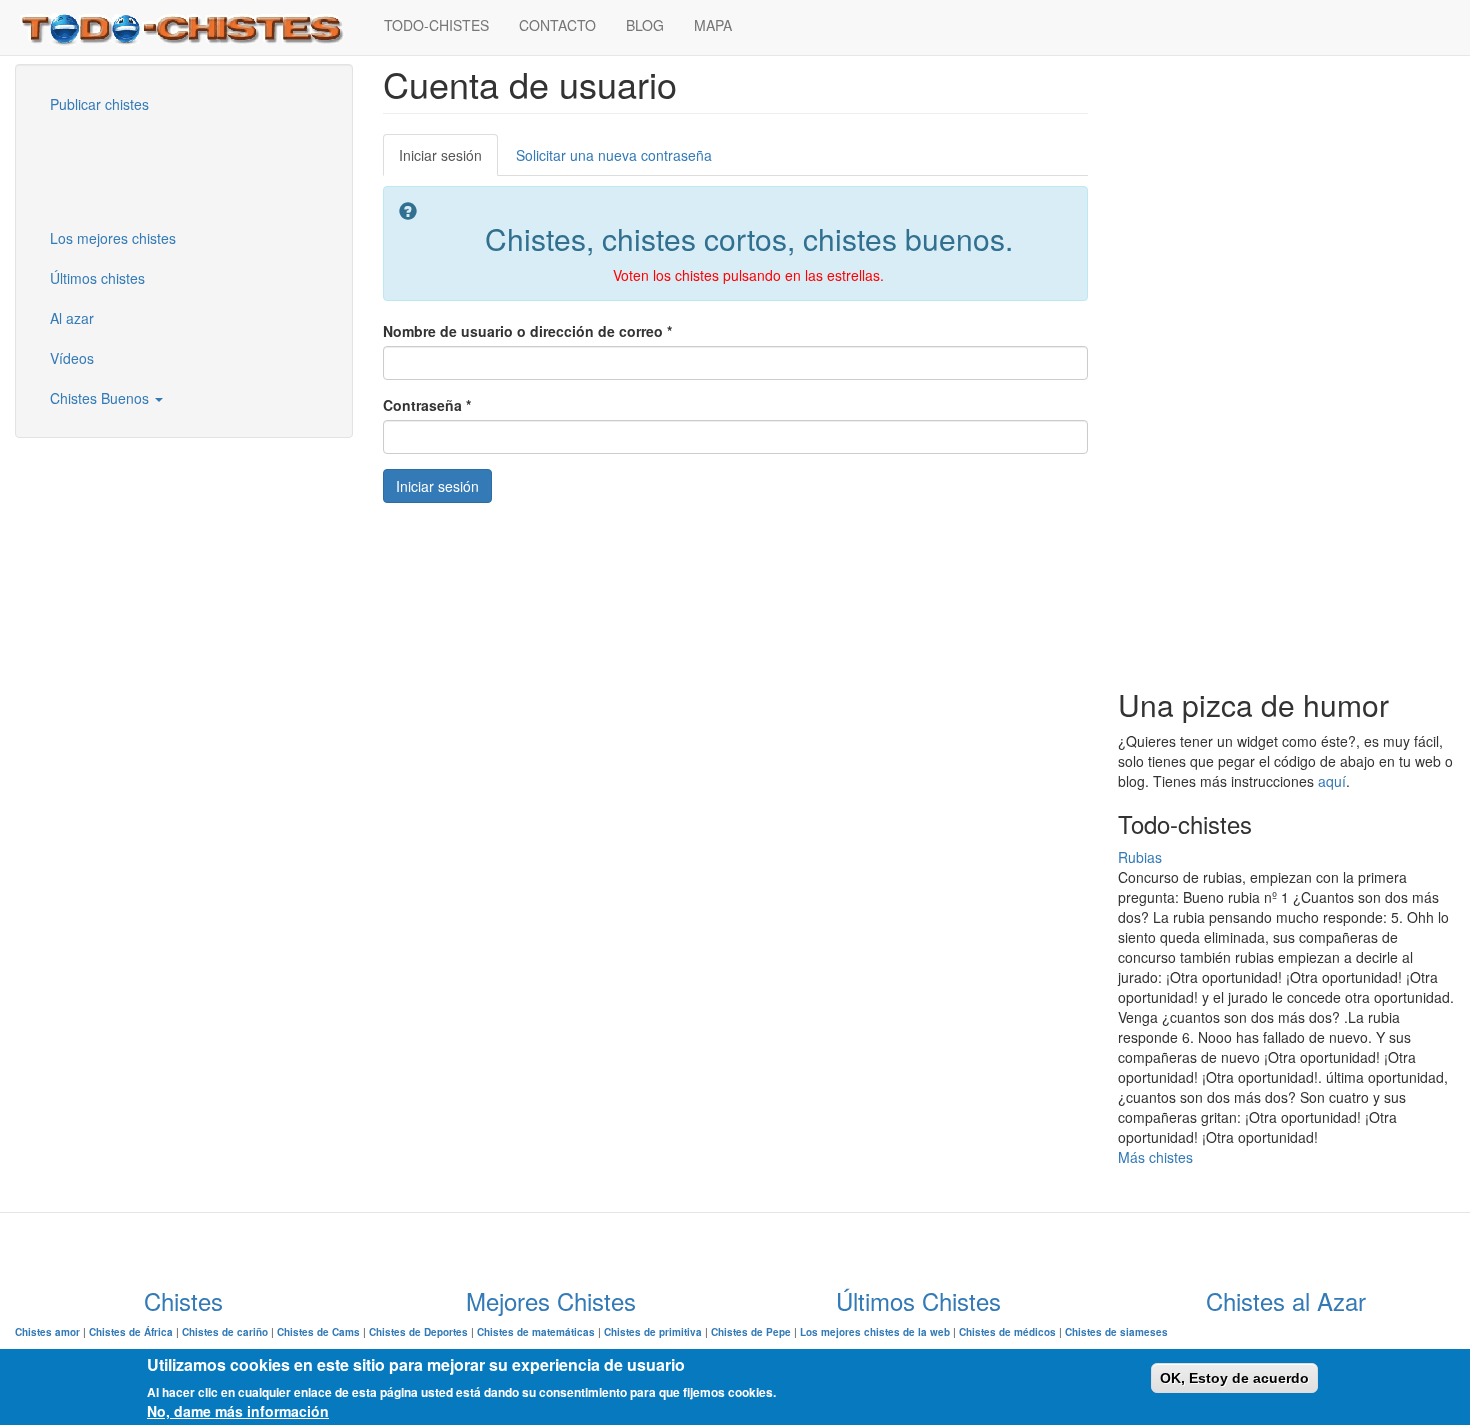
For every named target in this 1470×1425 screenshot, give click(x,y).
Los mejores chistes (113, 238)
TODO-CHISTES (436, 25)
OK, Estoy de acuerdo (1234, 1378)
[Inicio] (192, 27)
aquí (1332, 781)
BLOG (645, 25)
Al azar (72, 318)
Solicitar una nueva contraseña (614, 155)
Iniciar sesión (448, 160)
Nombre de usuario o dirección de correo (527, 331)
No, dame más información (238, 1411)
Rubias (1140, 857)
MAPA (713, 25)
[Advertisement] (135, 169)
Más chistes (1155, 1157)
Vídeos (72, 358)
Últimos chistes (97, 278)
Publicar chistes (99, 104)
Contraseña (427, 405)
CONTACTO (557, 25)
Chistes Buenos (101, 398)
